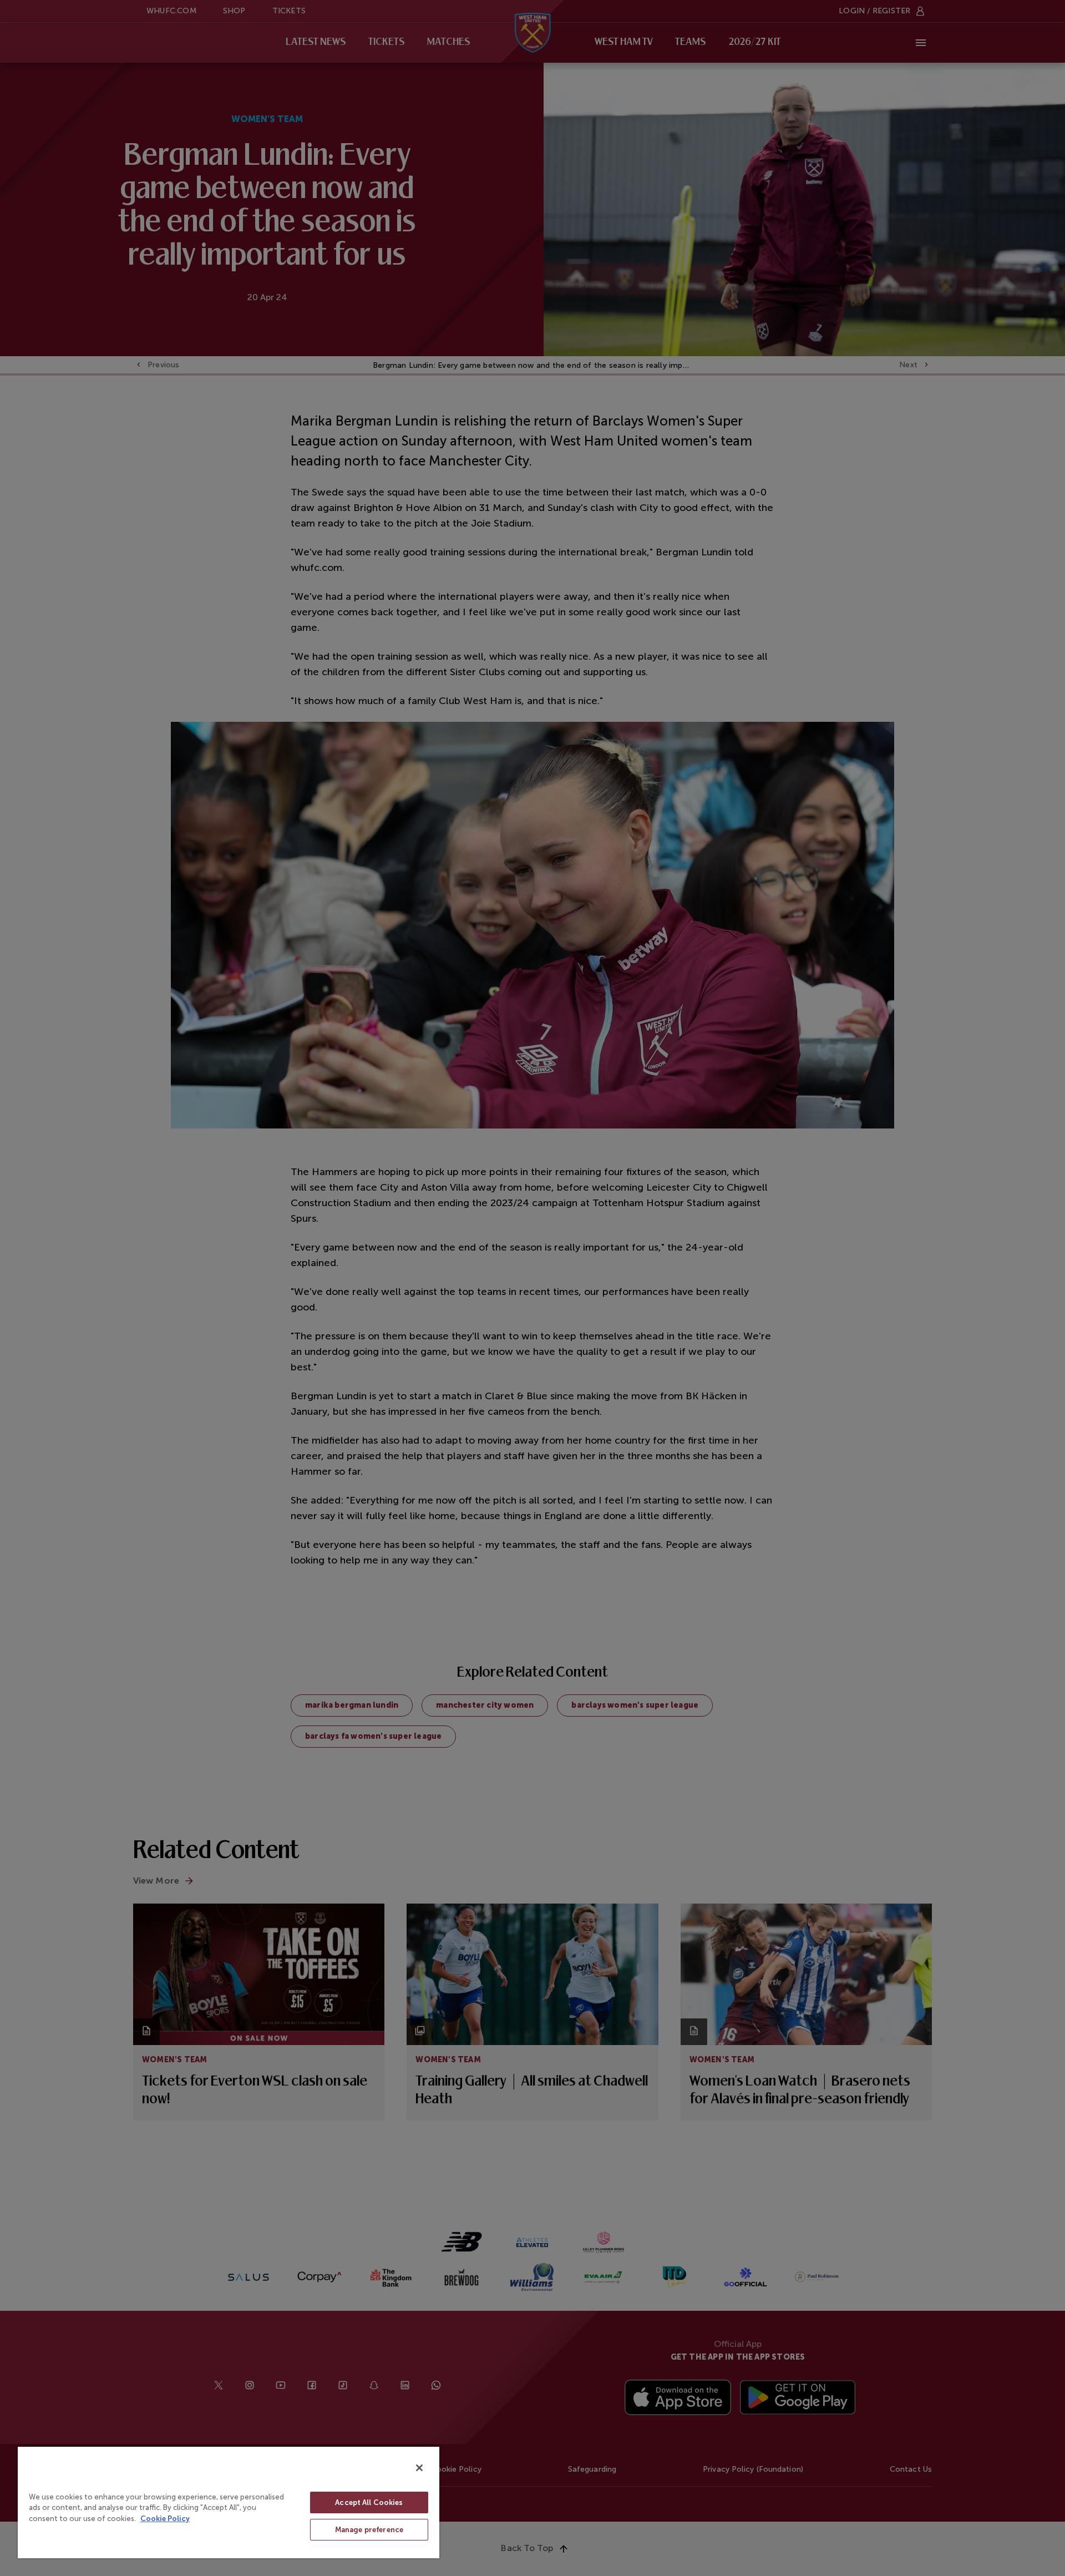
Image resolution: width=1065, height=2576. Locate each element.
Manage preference (369, 2530)
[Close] (419, 2468)
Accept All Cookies (369, 2502)
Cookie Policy (165, 2519)
